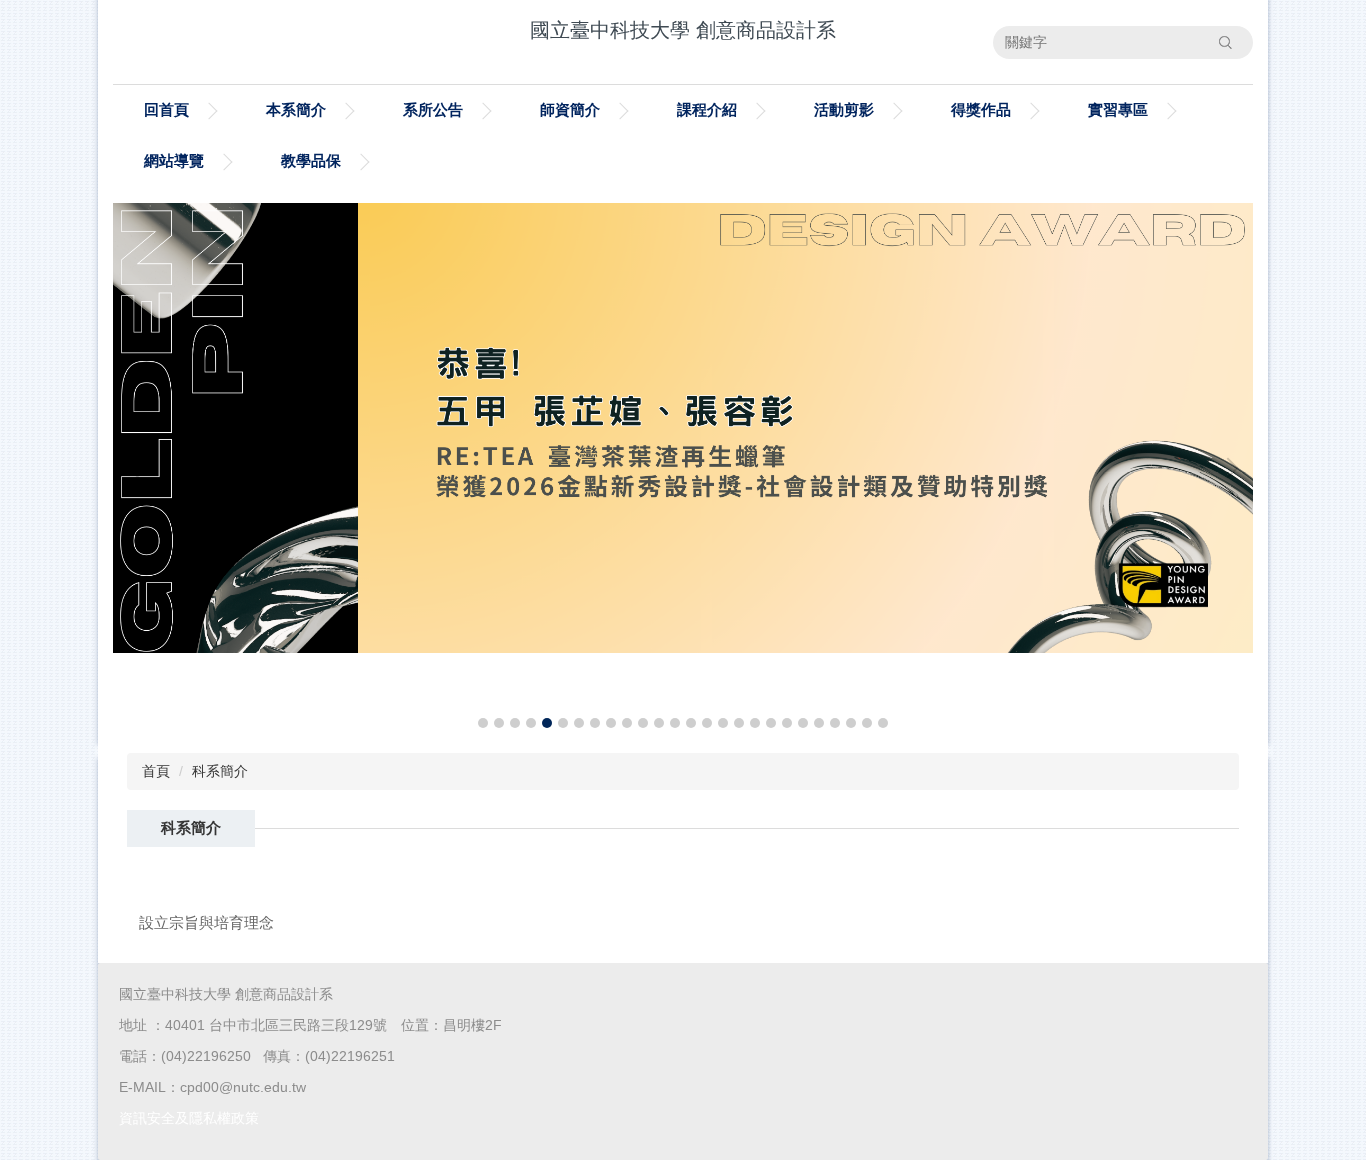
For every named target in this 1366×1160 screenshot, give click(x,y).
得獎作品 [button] (981, 109)
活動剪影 (844, 109)
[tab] (483, 723)
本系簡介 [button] (296, 109)
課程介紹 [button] (707, 109)
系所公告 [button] (433, 109)
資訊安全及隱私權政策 (189, 1118)
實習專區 (1118, 109)
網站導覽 (174, 160)
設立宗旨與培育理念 (206, 922)
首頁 (156, 771)
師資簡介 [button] (570, 109)
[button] (138, 468)
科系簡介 (220, 771)
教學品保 (311, 160)
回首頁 (166, 109)
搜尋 (1225, 42)
